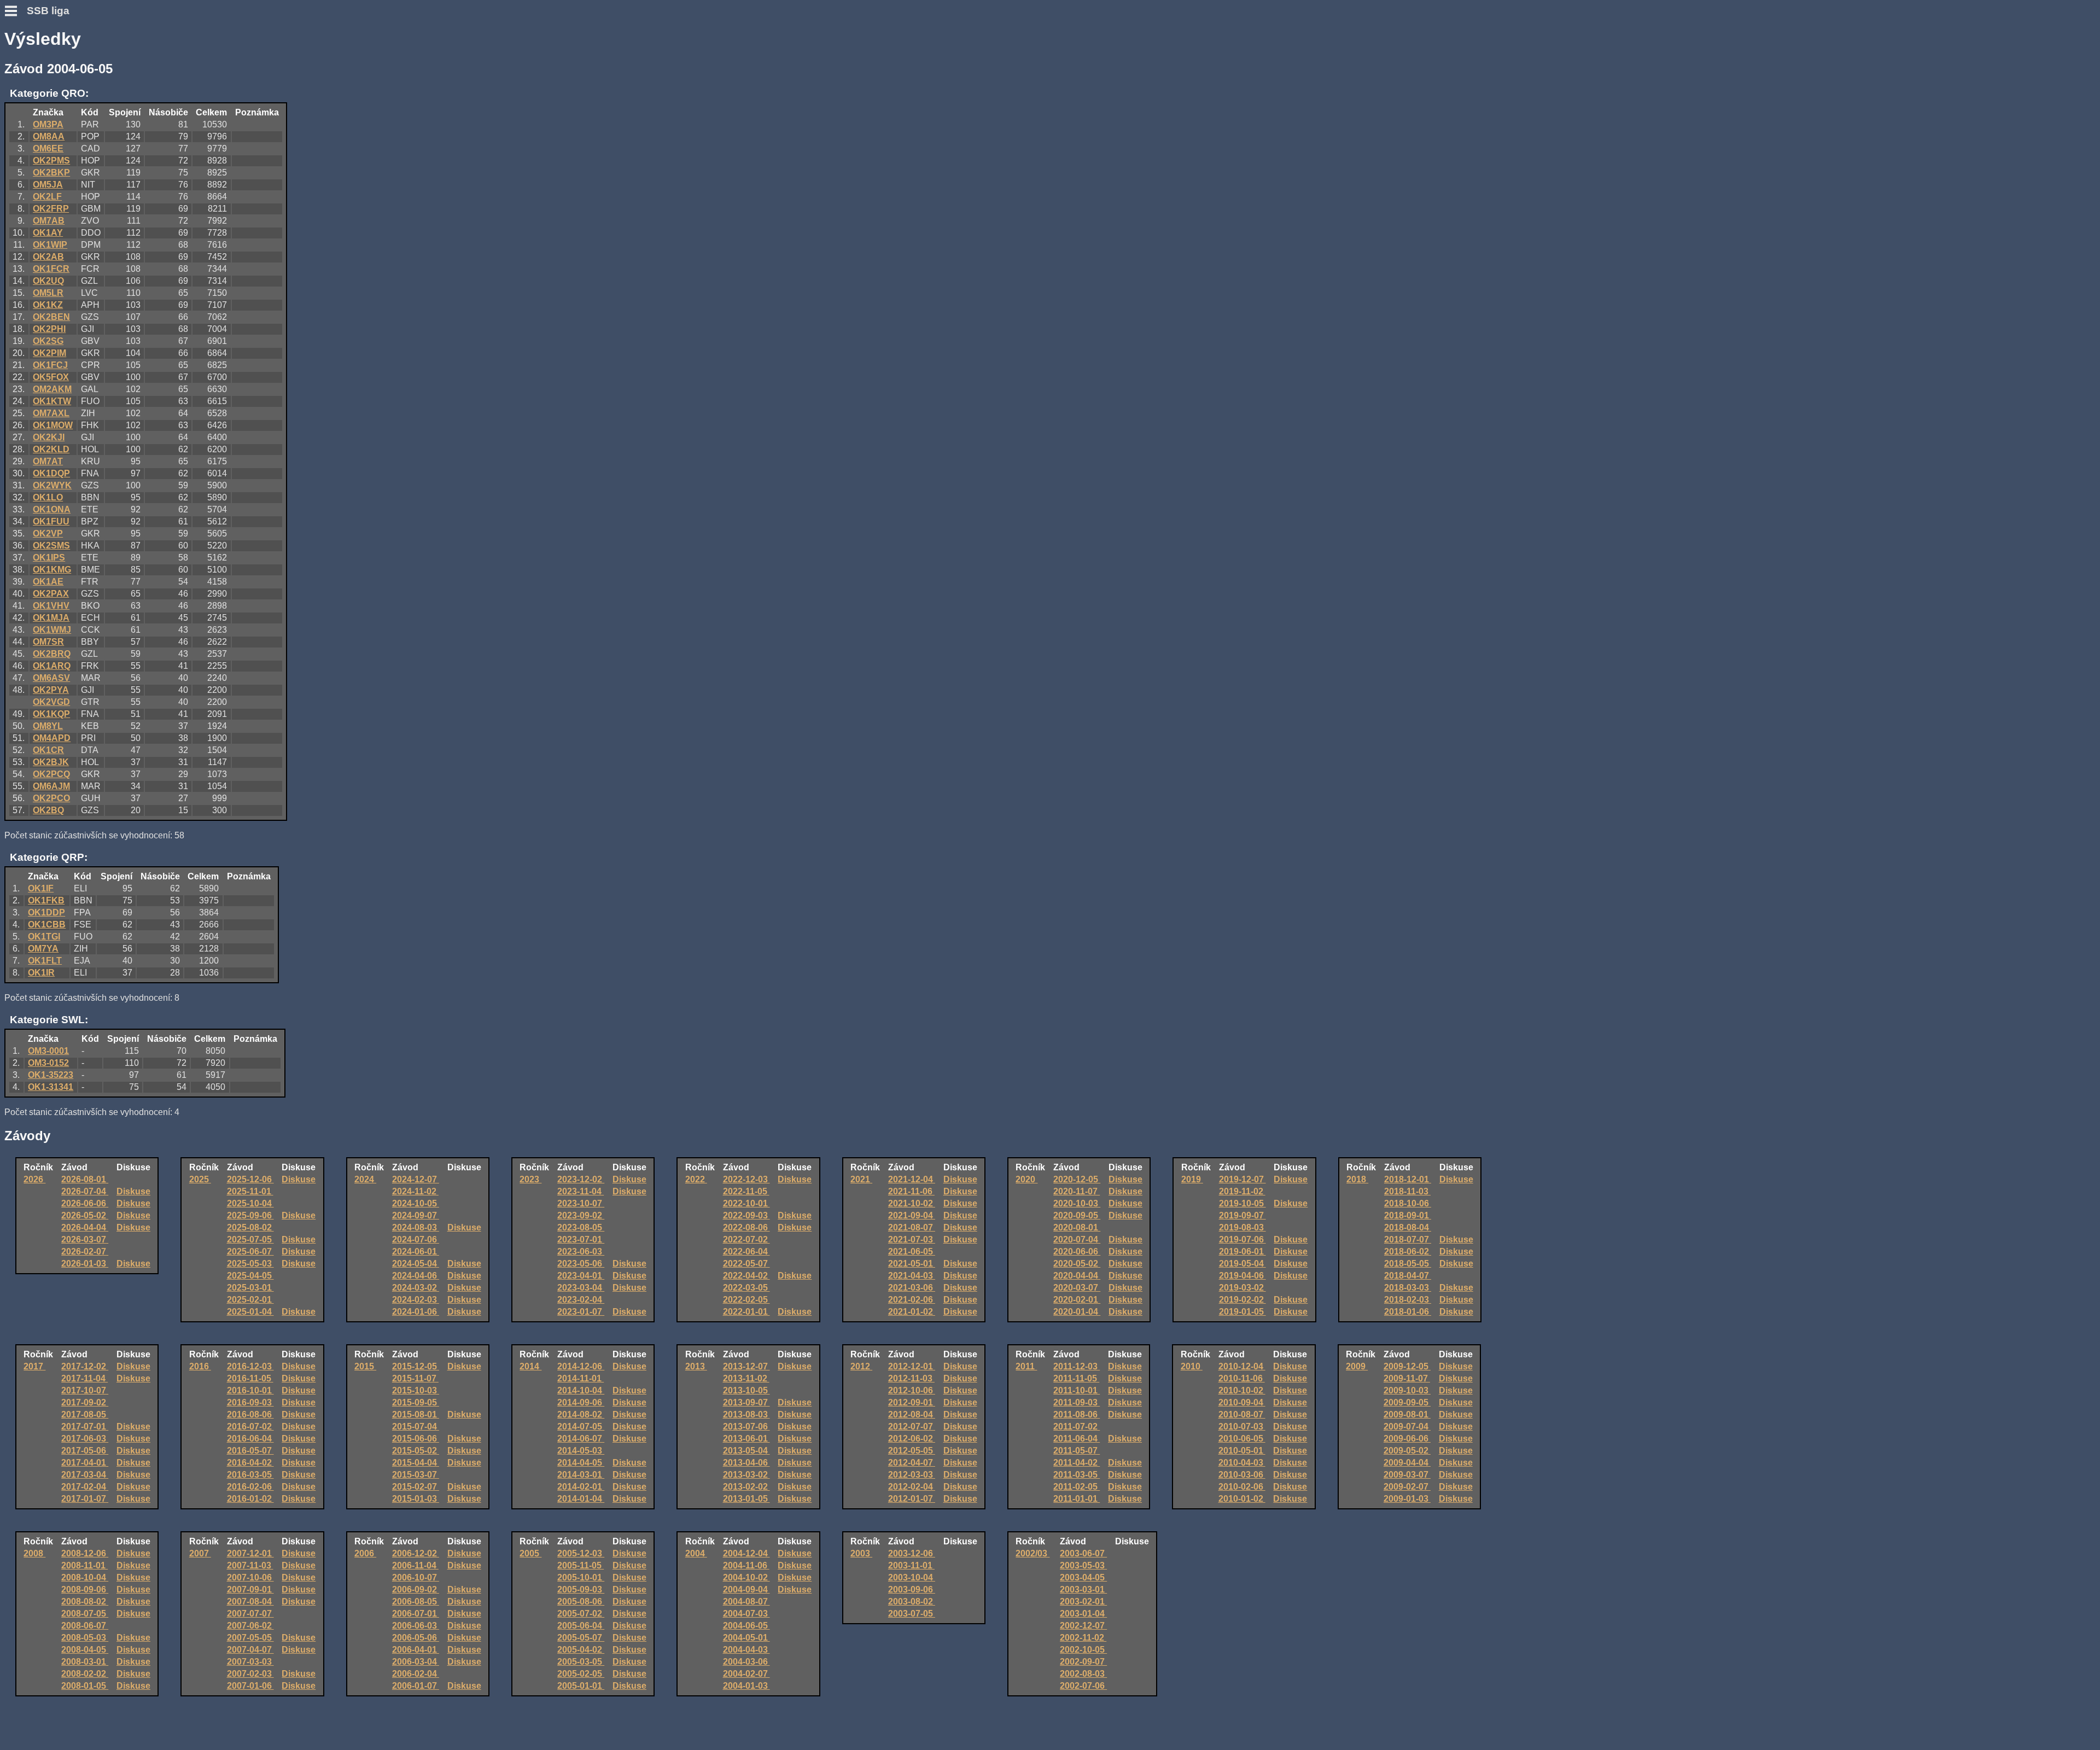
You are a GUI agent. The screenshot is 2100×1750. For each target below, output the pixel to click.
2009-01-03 (1407, 1499)
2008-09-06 (85, 1589)
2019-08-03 (1242, 1227)
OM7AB (49, 221)
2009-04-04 (1407, 1463)
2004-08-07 (746, 1602)
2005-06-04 (581, 1626)
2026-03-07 (85, 1239)
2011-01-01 (1077, 1499)
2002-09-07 (1083, 1662)
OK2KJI (49, 437)
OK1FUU (51, 521)
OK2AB (48, 257)
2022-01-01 (746, 1312)
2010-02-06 (1242, 1487)
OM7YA (43, 949)
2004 (696, 1553)
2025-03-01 (250, 1288)
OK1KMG (52, 570)
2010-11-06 (1242, 1378)
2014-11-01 (581, 1378)
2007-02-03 (250, 1674)
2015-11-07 (415, 1378)
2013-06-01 (746, 1439)
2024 (365, 1179)
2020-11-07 (1077, 1191)
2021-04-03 (912, 1276)
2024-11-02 (415, 1191)
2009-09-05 (1407, 1402)
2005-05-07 (581, 1638)
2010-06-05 (1242, 1439)
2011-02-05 (1077, 1487)
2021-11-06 (911, 1191)
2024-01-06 (416, 1312)
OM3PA (48, 124)
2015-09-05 (416, 1402)
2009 (1357, 1366)
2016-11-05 (250, 1378)
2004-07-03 (746, 1614)
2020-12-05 (1077, 1179)
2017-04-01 (85, 1463)
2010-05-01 (1242, 1451)
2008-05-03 (85, 1638)
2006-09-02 (416, 1589)
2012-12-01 (912, 1366)
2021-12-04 (912, 1179)
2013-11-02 (746, 1378)
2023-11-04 (581, 1191)
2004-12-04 (746, 1553)
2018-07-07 (1408, 1239)
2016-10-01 (250, 1390)
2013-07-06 (746, 1427)
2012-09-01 (912, 1402)
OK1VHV (51, 606)
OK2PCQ (51, 774)
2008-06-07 (85, 1626)
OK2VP (48, 533)
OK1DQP (51, 473)
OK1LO (48, 497)
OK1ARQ (52, 666)
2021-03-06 (912, 1288)
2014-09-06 (581, 1402)
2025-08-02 (250, 1227)
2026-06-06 (85, 1203)
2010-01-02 (1242, 1499)
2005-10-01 (581, 1577)
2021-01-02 (912, 1312)
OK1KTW (52, 401)
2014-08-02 (581, 1414)
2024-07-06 (416, 1239)
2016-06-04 (250, 1439)
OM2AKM (52, 389)
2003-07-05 (912, 1614)
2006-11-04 (415, 1565)
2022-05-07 (746, 1264)
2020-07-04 (1077, 1239)
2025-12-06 (250, 1179)
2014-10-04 (581, 1390)
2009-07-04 (1407, 1427)
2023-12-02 (581, 1179)
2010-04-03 (1242, 1463)
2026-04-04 (85, 1227)
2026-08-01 (85, 1179)
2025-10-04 (250, 1203)
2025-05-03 (250, 1264)
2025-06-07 (250, 1252)
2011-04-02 (1077, 1463)
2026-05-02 (85, 1215)
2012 (861, 1366)
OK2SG (48, 341)
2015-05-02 (416, 1451)
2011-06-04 (1077, 1439)
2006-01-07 (416, 1686)
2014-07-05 (581, 1427)
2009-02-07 (1407, 1487)
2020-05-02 (1077, 1264)
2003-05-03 (1083, 1565)
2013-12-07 (746, 1366)
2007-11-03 (250, 1565)
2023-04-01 (581, 1276)
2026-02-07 (85, 1252)
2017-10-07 (85, 1390)
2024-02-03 (416, 1300)
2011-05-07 (1077, 1451)
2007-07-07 (250, 1614)
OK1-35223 (51, 1075)
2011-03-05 (1077, 1475)
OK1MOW (53, 425)
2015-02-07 (416, 1487)
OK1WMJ (52, 630)
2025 (200, 1179)
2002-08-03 (1083, 1674)
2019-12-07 (1242, 1179)
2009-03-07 (1407, 1475)
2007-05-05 (250, 1638)
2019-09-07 (1242, 1215)
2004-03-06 (746, 1662)
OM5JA (48, 185)
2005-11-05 (581, 1565)
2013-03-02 (746, 1475)
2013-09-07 (746, 1402)
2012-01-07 (912, 1499)
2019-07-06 (1242, 1239)
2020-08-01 (1077, 1227)
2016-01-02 (250, 1499)
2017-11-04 (84, 1378)
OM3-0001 (48, 1051)
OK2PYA (51, 690)
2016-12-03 (250, 1366)
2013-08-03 (746, 1414)
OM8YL (48, 726)
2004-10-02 (746, 1577)
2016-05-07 (250, 1451)
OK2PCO (51, 798)
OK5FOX (51, 377)
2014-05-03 (581, 1451)
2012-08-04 (912, 1414)
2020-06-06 (1077, 1252)
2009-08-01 (1407, 1414)
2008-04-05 (85, 1650)
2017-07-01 (85, 1427)
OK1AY (48, 233)
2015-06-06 (416, 1439)
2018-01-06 (1408, 1312)
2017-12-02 (85, 1366)
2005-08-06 (581, 1602)
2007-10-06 (250, 1577)
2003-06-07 (1083, 1553)
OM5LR (48, 293)
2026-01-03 (85, 1264)
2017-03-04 (85, 1475)
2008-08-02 (85, 1602)
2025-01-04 (250, 1312)
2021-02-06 (912, 1300)
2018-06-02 (1408, 1252)
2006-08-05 (416, 1602)
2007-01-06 (250, 1686)
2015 (365, 1366)
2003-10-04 (912, 1577)
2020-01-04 (1077, 1312)
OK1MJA (51, 618)
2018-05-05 (1408, 1264)
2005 (530, 1553)
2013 (696, 1366)
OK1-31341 (51, 1087)
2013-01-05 (746, 1499)
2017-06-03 (85, 1439)
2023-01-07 (581, 1312)
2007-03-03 (250, 1662)
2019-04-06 (1242, 1276)
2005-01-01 (581, 1686)
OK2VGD (51, 702)
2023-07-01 (581, 1239)
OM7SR (48, 642)
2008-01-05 (85, 1686)
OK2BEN (51, 317)
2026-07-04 (85, 1191)
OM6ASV (51, 678)
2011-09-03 (1077, 1402)
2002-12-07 (1083, 1626)
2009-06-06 (1407, 1439)
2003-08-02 (912, 1602)
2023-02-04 (581, 1300)
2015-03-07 (416, 1475)
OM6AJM (51, 786)
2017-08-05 (85, 1414)
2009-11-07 (1407, 1378)
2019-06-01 (1242, 1252)
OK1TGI (44, 937)
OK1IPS (49, 558)
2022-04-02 (746, 1276)
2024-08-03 (416, 1227)
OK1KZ (48, 305)
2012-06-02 (912, 1439)
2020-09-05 (1077, 1215)
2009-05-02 (1407, 1451)
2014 (530, 1366)
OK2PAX (51, 594)
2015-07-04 (416, 1427)
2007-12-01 (250, 1553)
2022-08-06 (746, 1227)
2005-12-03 (581, 1553)
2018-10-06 (1408, 1203)
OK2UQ (48, 281)
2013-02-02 (746, 1487)
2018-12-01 (1408, 1179)
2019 (1192, 1179)
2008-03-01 (85, 1662)
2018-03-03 (1408, 1288)
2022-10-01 (746, 1203)
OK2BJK (51, 762)
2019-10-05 (1242, 1203)
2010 (1192, 1366)
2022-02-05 (746, 1300)
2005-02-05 (581, 1674)
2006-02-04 (416, 1674)
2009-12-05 (1407, 1366)
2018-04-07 (1408, 1276)
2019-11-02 (1242, 1191)
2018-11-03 (1407, 1191)
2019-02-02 (1242, 1300)
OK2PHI (49, 329)
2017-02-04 (85, 1487)
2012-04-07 (912, 1463)
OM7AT (48, 461)
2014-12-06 (581, 1366)
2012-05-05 (912, 1451)
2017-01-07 (85, 1499)
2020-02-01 (1077, 1300)
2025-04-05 (250, 1276)
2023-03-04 (581, 1288)
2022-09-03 (746, 1215)
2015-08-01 (416, 1414)
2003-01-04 (1083, 1614)
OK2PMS (51, 161)
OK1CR (48, 750)
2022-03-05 (746, 1288)
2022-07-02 (746, 1239)
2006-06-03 (416, 1626)
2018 (1357, 1179)
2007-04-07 (250, 1650)
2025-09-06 (250, 1215)
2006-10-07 (416, 1577)
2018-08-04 (1408, 1227)
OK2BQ (48, 810)
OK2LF (47, 197)
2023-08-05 (581, 1227)
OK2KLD (51, 449)
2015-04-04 (416, 1463)
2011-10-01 (1077, 1390)
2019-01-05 (1242, 1312)
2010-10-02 (1242, 1390)
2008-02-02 (85, 1674)
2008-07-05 (85, 1614)
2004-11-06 (746, 1565)
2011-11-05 (1076, 1378)
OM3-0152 (48, 1063)
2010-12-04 (1242, 1366)
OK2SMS (51, 546)
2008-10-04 (85, 1577)
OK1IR (41, 973)
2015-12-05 (416, 1366)
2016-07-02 (250, 1427)
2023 (530, 1179)
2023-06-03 (581, 1252)
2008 (34, 1553)
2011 (1026, 1366)
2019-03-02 (1242, 1288)
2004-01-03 (746, 1686)
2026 (34, 1179)
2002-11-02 (1083, 1638)
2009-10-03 (1407, 1390)
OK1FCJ (50, 365)
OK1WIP (50, 245)
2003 (861, 1553)
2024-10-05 (416, 1203)
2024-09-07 (416, 1215)
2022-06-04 (746, 1252)
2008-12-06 (85, 1553)
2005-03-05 (581, 1662)
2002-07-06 (1083, 1686)
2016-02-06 (250, 1487)
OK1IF (41, 888)
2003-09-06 (912, 1589)
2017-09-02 (85, 1402)
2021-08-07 (912, 1227)
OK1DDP (46, 912)
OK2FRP (51, 209)
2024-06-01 (416, 1252)
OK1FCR (51, 269)
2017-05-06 (85, 1451)
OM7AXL (51, 413)
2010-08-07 (1242, 1414)
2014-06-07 (581, 1439)
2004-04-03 (746, 1650)
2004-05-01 (746, 1638)
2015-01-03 (416, 1499)
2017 (34, 1366)
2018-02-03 (1408, 1300)
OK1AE (48, 582)
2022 (696, 1179)
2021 (861, 1179)
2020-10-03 (1077, 1203)
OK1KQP (51, 714)
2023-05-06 (581, 1264)
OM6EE (48, 148)
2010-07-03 (1242, 1427)
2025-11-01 (250, 1191)
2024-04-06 (416, 1276)
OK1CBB (47, 924)
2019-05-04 (1242, 1264)
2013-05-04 (746, 1451)
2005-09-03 (581, 1589)
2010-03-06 (1242, 1475)
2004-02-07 (746, 1674)
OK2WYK (52, 485)
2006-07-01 (416, 1614)
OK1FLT (45, 961)
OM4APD (52, 738)
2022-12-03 (746, 1179)
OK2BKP (51, 173)
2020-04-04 (1077, 1276)
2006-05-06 (416, 1638)
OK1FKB (46, 900)
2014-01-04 (581, 1499)
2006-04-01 (416, 1650)
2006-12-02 (416, 1553)
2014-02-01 (581, 1487)
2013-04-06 (746, 1463)
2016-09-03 (250, 1402)
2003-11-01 (911, 1565)
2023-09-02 (581, 1215)
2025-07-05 (250, 1239)
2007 (200, 1553)
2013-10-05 (746, 1390)
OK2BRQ (52, 654)
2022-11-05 (746, 1191)
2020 (1026, 1179)
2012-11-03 (911, 1378)
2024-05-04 (416, 1264)
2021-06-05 (912, 1252)
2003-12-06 (912, 1553)
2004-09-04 (746, 1589)
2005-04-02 (581, 1650)
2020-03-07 (1077, 1288)
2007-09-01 (250, 1589)
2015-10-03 (416, 1390)
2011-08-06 (1077, 1414)
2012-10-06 (912, 1390)
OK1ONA (52, 509)
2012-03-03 (912, 1475)
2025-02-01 (250, 1300)
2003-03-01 (1083, 1589)
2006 (365, 1553)
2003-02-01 (1083, 1602)
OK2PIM (49, 353)
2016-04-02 (250, 1463)
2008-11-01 (84, 1565)
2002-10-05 (1083, 1650)
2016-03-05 (250, 1475)
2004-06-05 (746, 1626)
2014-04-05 (581, 1463)
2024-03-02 (416, 1288)
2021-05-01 (912, 1264)
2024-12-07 (416, 1179)
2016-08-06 (250, 1414)
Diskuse (133, 1191)
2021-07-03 (912, 1239)
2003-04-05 (1083, 1577)
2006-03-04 (416, 1662)
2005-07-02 (581, 1614)
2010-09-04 (1242, 1402)
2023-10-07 (581, 1203)
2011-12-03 (1077, 1366)
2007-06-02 (250, 1626)
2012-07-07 (912, 1427)
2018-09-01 (1408, 1215)
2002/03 (1032, 1553)
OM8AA (49, 136)
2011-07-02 (1077, 1427)
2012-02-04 (912, 1487)
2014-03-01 (581, 1475)
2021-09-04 (912, 1215)
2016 (200, 1366)
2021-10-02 (912, 1203)
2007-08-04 (250, 1602)
